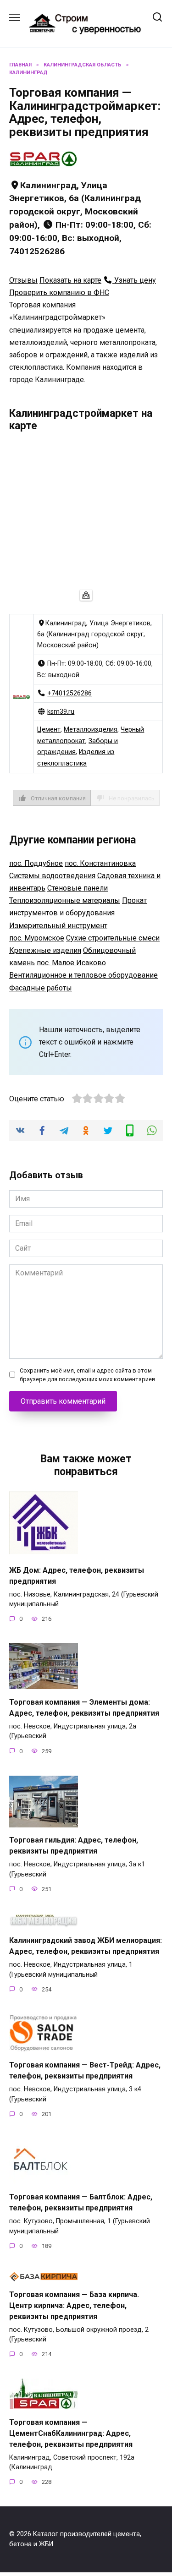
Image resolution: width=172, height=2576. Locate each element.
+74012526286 (69, 693)
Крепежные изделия (45, 950)
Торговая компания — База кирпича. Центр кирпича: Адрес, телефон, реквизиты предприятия (74, 2305)
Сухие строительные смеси (113, 938)
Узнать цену (134, 280)
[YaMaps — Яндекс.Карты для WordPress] (86, 595)
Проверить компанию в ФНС (59, 293)
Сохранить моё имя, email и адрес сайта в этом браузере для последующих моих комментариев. (88, 1375)
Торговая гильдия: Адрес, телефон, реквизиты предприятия (74, 1846)
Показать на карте (70, 280)
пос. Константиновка (100, 863)
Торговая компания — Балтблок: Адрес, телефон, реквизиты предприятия (81, 2202)
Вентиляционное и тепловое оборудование (83, 975)
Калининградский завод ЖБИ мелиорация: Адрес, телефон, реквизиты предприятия (86, 1946)
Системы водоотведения (52, 876)
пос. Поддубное (36, 863)
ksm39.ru (61, 712)
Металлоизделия (91, 730)
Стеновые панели (78, 888)
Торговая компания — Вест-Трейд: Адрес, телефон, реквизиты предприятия (85, 2070)
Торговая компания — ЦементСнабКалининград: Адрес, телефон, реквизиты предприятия (71, 2433)
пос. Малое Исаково (71, 963)
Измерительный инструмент (58, 926)
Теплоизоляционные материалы (65, 900)
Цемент (49, 730)
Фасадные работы (41, 988)
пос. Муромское (37, 938)
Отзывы (23, 280)
